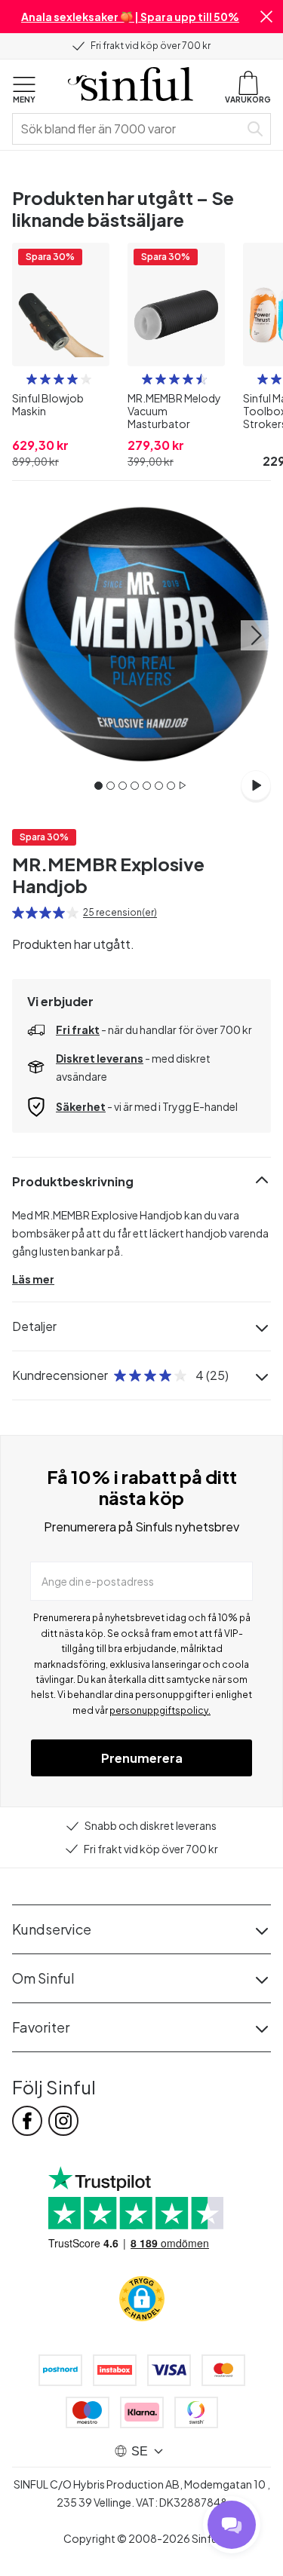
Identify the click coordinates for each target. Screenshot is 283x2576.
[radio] (32, 379)
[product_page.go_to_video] (256, 785)
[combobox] (129, 129)
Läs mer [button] (33, 1279)
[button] (266, 17)
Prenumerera (142, 1758)
